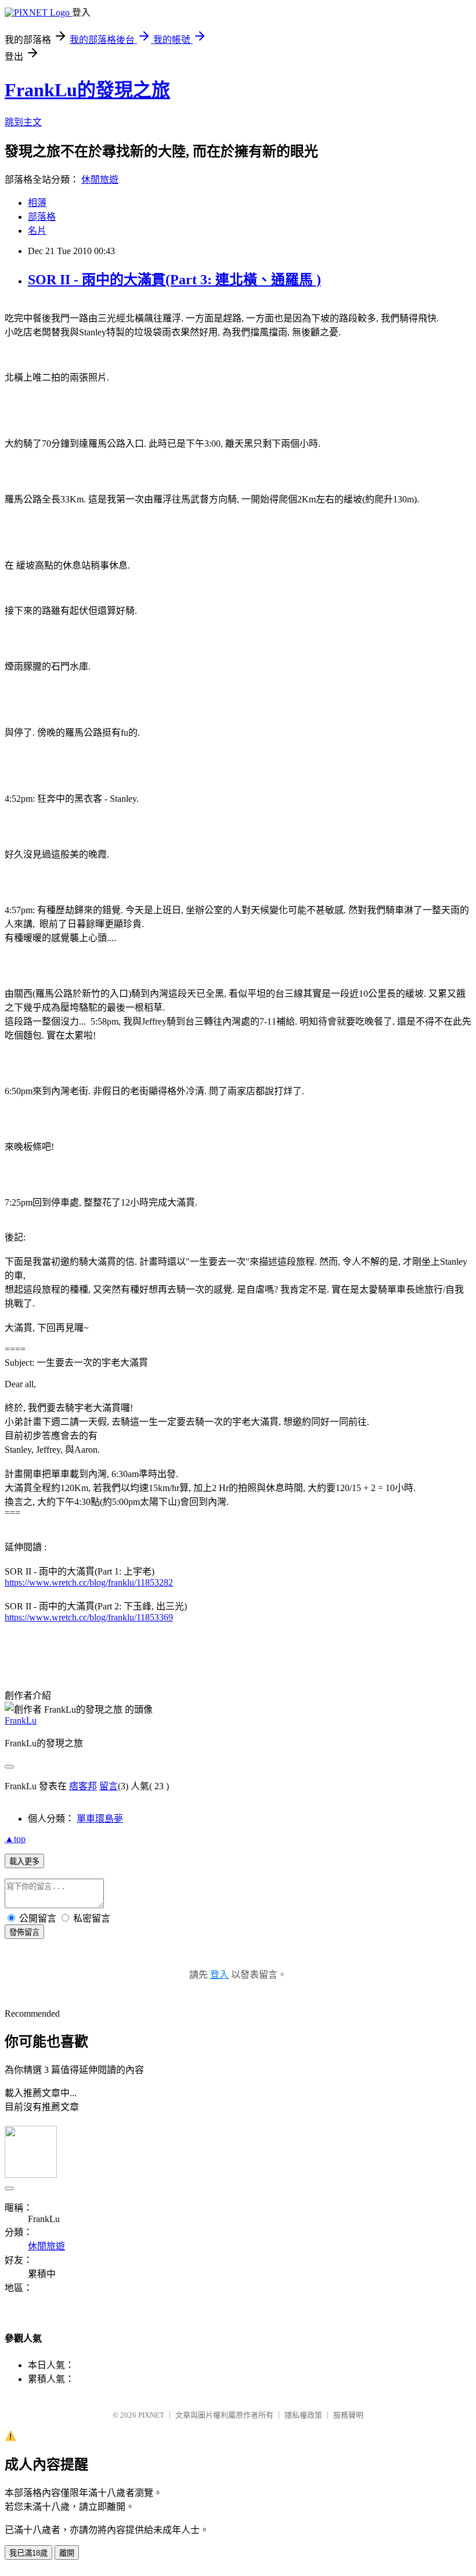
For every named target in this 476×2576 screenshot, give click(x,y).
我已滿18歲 (28, 2553)
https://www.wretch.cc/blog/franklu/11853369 (89, 1617)
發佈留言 (24, 1932)
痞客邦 (83, 1786)
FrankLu (21, 1721)
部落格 (42, 217)
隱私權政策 (303, 2415)
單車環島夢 (100, 1819)
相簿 (37, 203)
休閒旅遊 (100, 180)
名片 (37, 231)
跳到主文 (23, 122)
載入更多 (24, 1862)
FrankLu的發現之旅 (87, 90)
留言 (109, 1786)
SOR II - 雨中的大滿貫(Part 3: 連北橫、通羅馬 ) (174, 280)
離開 (67, 2553)
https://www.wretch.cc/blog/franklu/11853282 (89, 1582)
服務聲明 (348, 2415)
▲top (15, 1839)
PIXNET (151, 2415)
